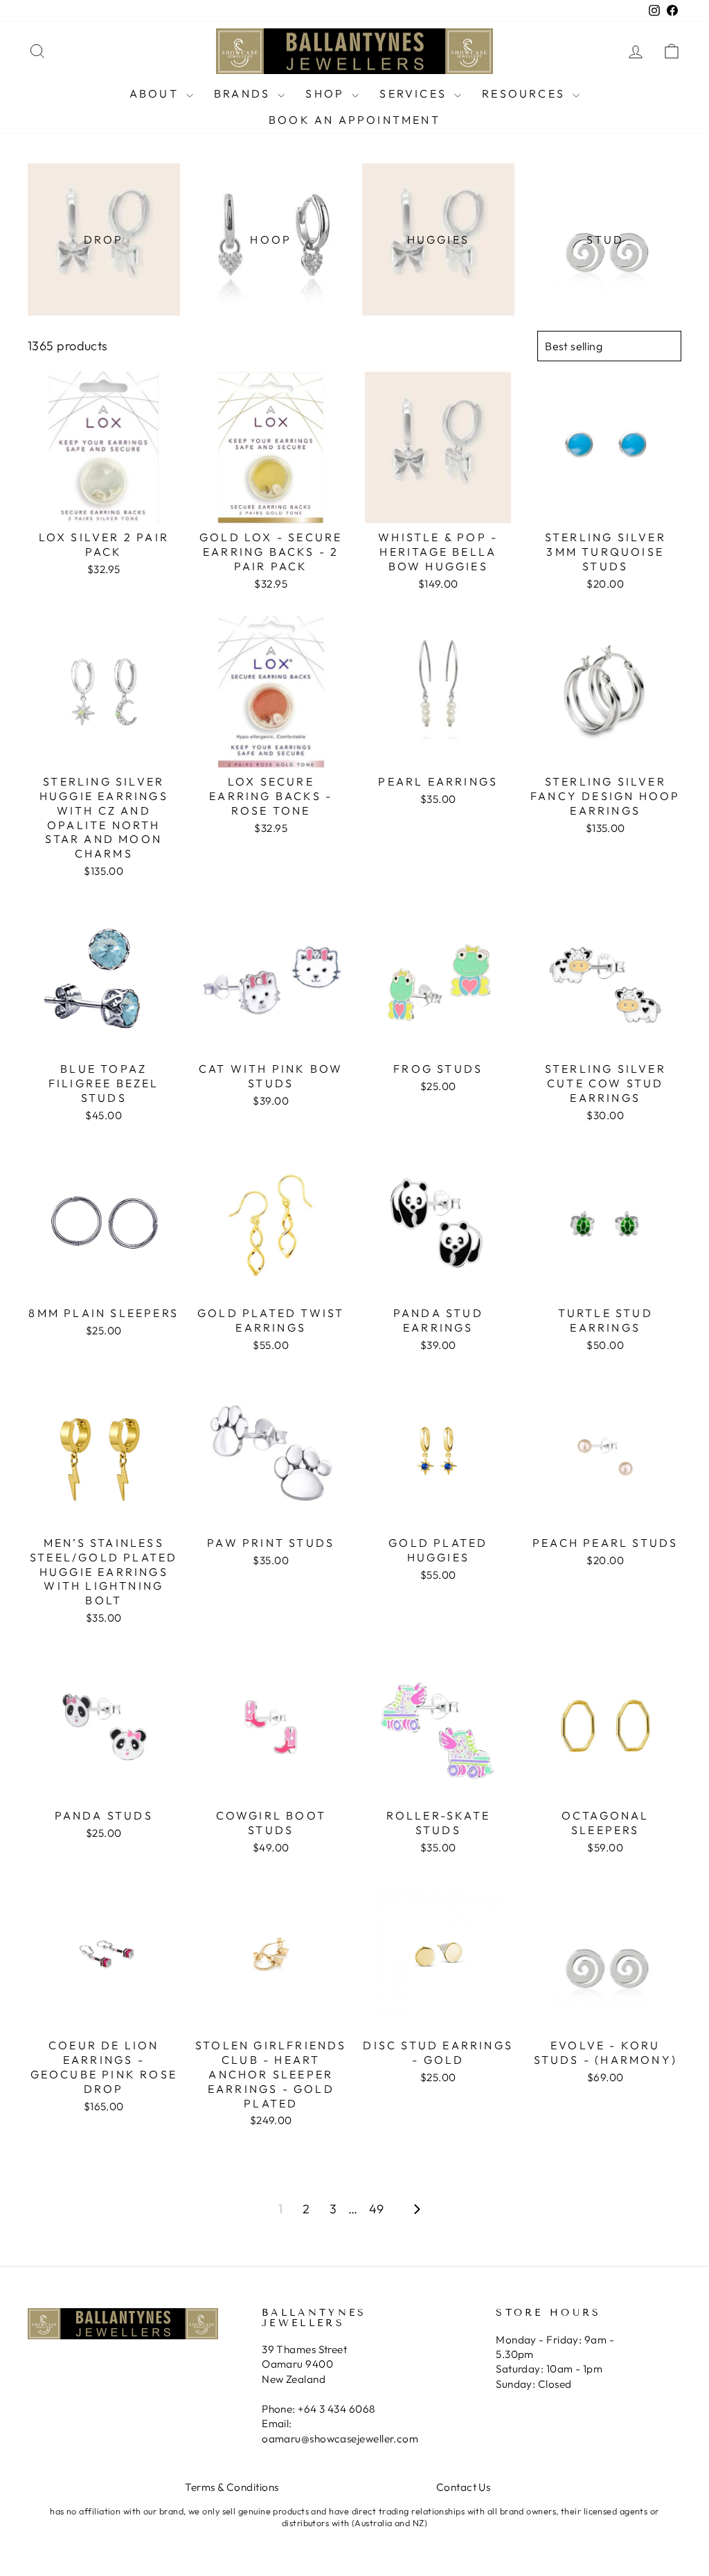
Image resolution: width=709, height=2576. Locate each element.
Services (415, 93)
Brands (244, 93)
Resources (526, 93)
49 (377, 2209)
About (156, 93)
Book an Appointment (354, 120)
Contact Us (464, 2487)
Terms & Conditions (232, 2487)
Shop (327, 93)
